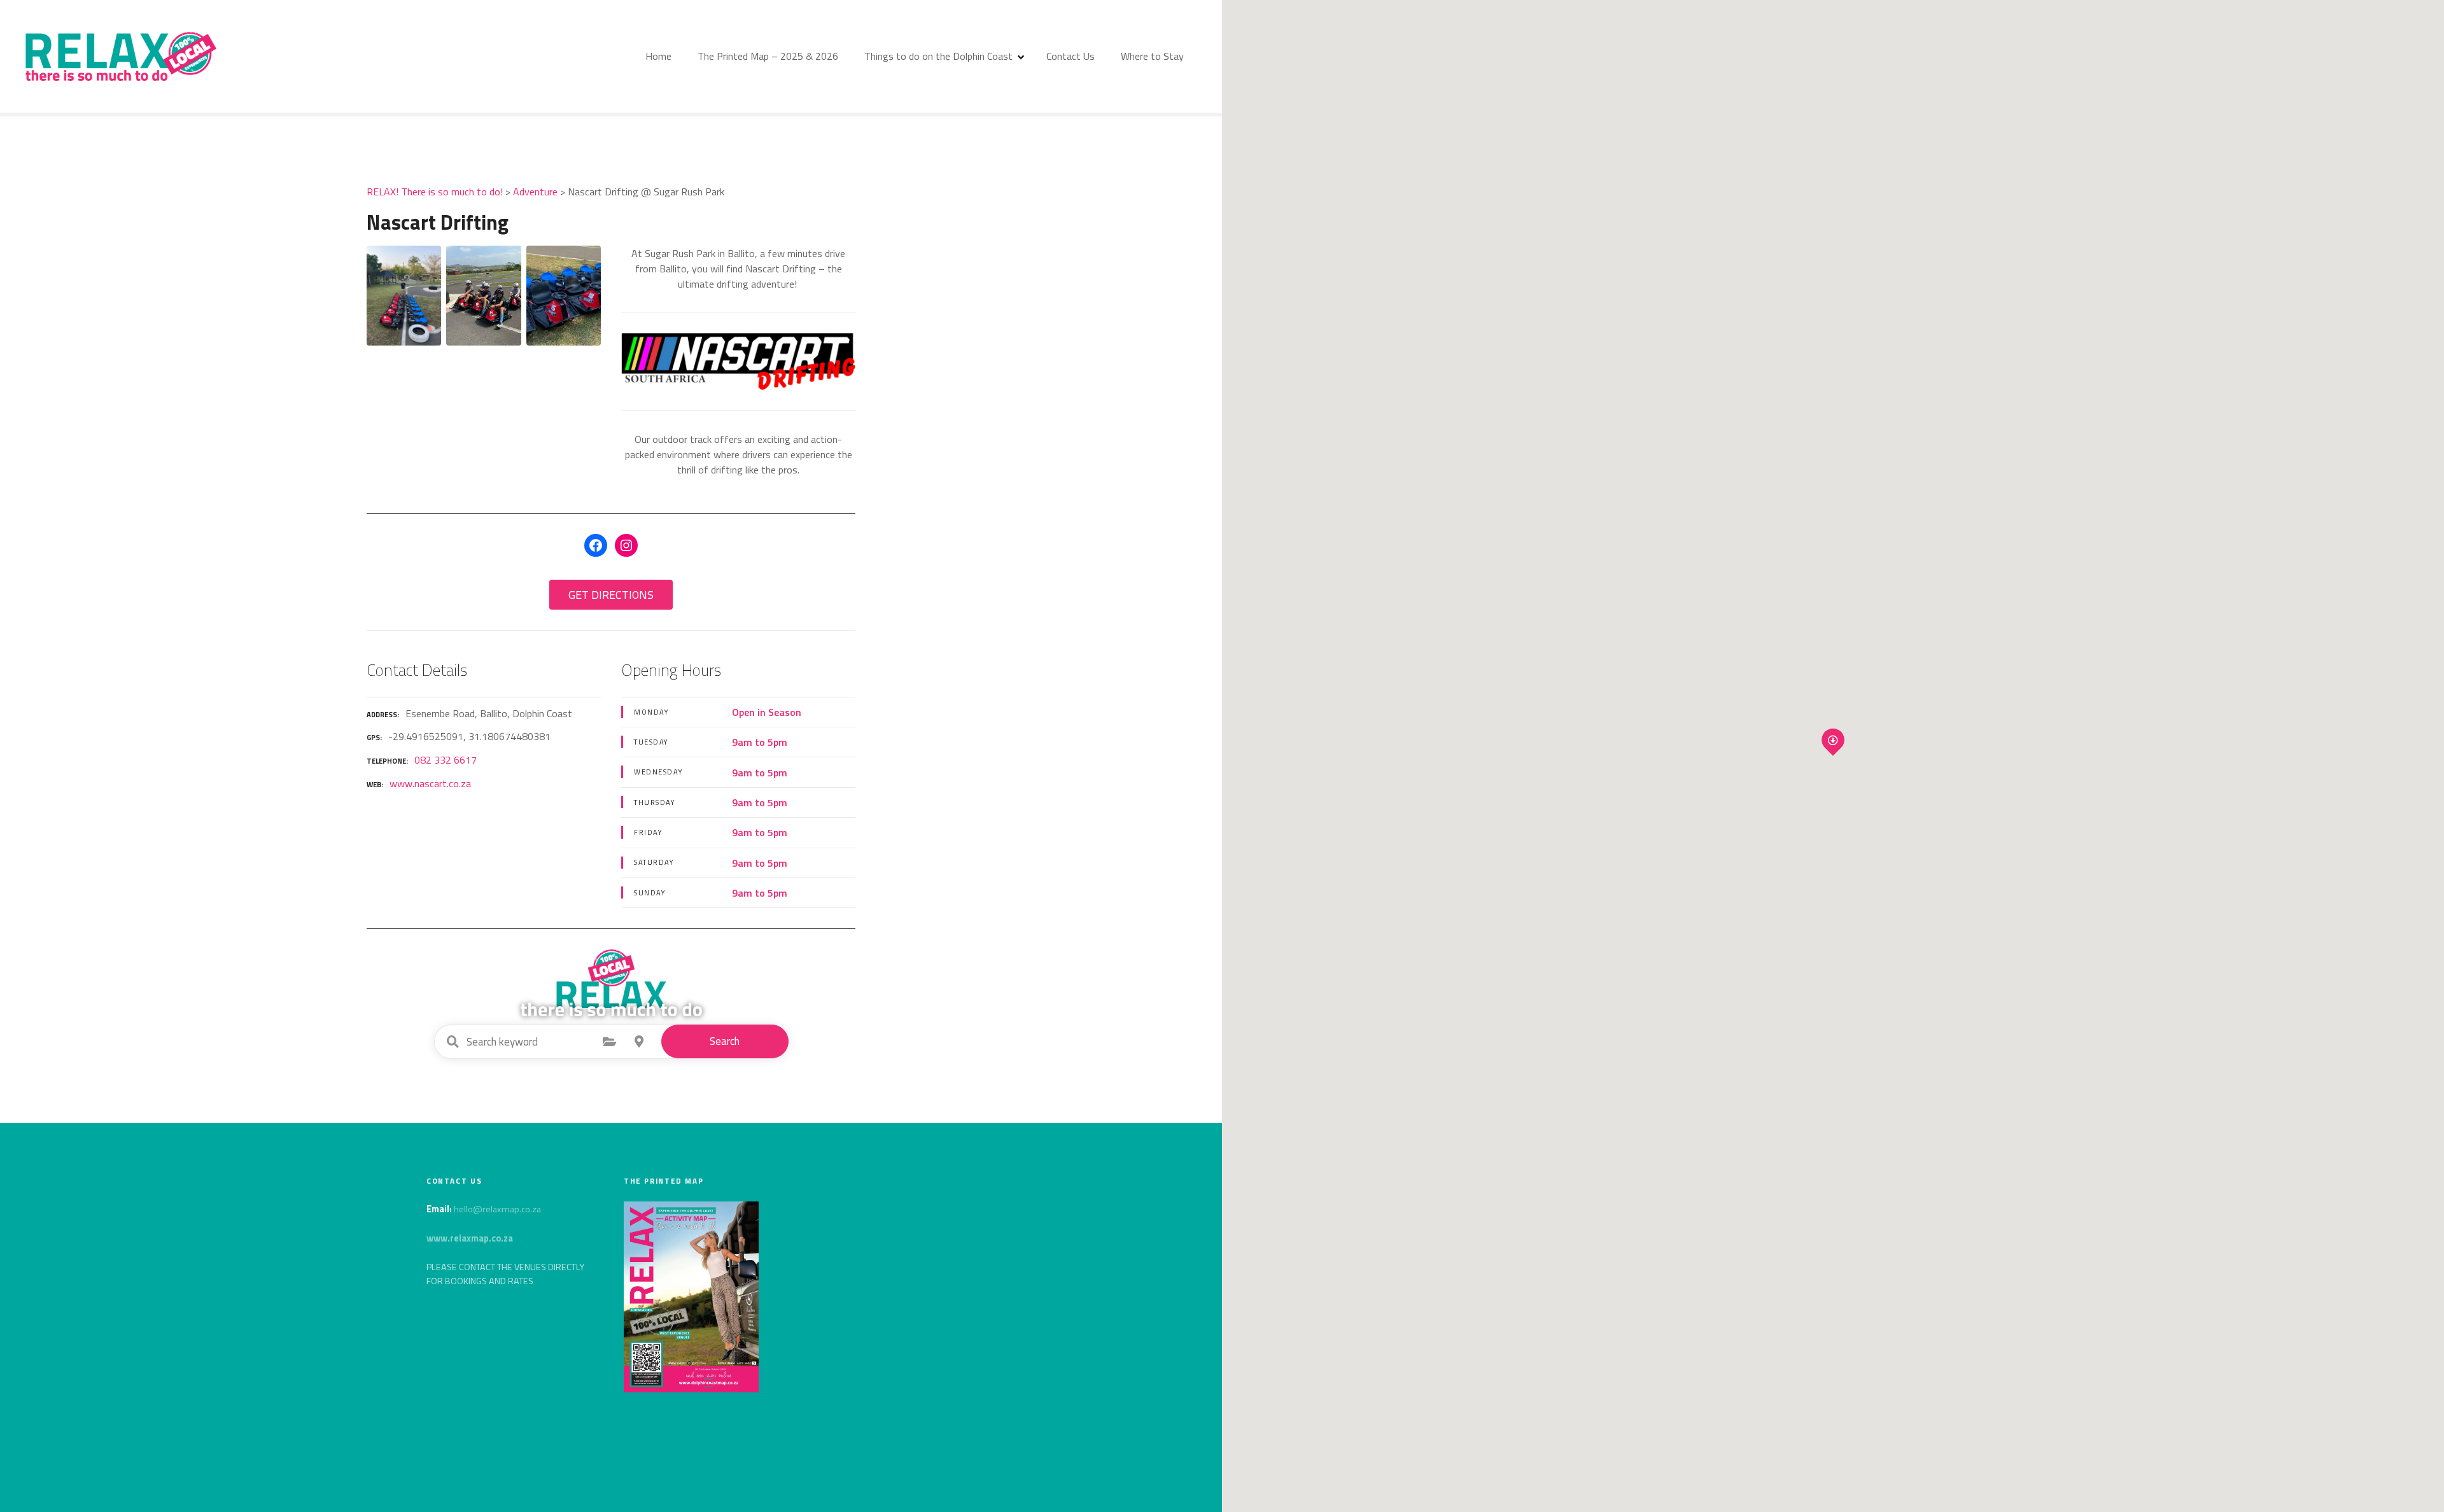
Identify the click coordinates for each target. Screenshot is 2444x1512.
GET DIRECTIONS (611, 595)
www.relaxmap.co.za (470, 1238)
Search (725, 1041)
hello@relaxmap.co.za (497, 1209)
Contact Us (1071, 56)
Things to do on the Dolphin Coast (938, 56)
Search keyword (453, 1042)
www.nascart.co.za (430, 783)
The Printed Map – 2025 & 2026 (768, 56)
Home (658, 56)
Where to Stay (1152, 56)
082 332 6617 (446, 760)
